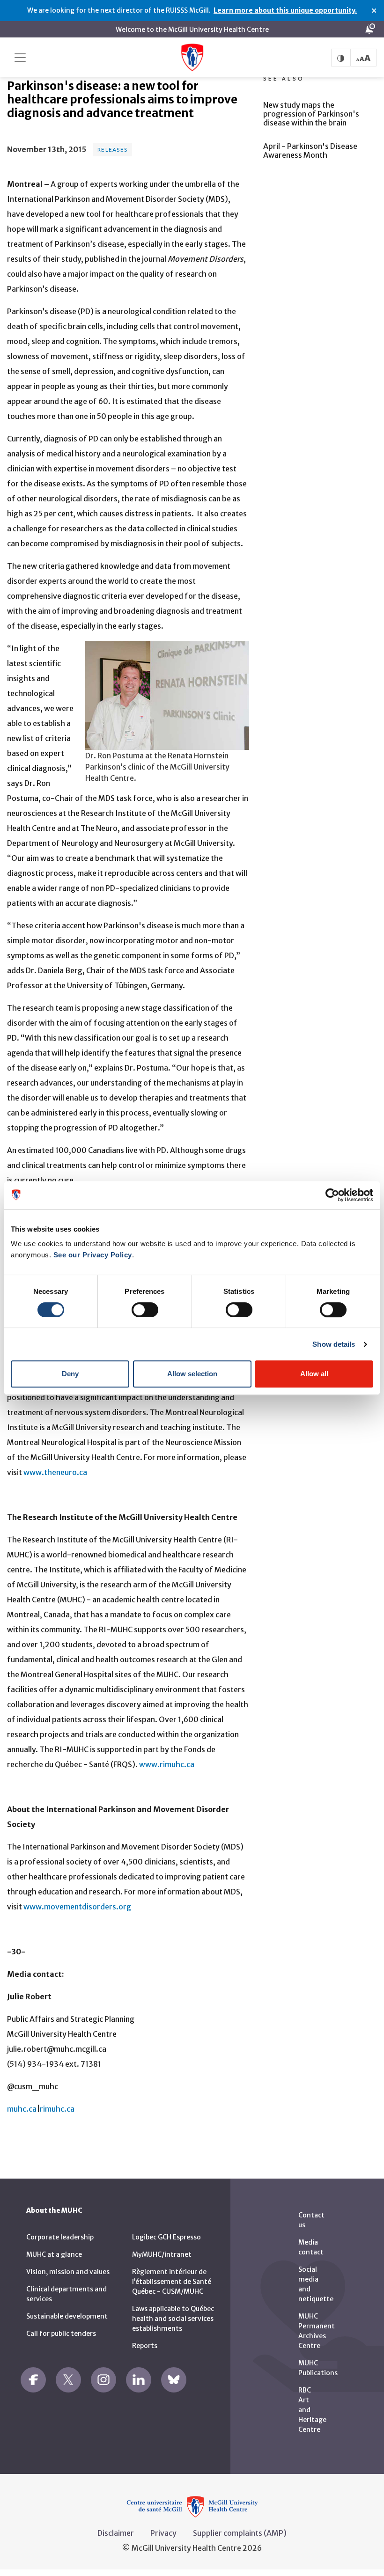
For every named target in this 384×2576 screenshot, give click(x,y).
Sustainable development (67, 2316)
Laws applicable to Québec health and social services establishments (173, 2319)
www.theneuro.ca (55, 1472)
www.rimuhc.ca (167, 1764)
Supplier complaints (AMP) (240, 2533)
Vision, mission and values (68, 2272)
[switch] (145, 1310)
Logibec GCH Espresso (166, 2237)
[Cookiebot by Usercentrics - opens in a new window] (332, 1195)
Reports (145, 2346)
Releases (112, 150)
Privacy (163, 2533)
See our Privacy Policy (93, 1255)
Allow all (314, 1374)
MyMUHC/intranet (162, 2254)
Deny (70, 1374)
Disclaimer (116, 2533)
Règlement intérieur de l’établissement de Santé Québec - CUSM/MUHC (172, 2282)
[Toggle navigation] (20, 58)
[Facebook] (33, 2380)
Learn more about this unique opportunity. (285, 10)
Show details (334, 1344)
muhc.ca (22, 2109)
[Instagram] (103, 2380)
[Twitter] (68, 2380)
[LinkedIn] (139, 2380)
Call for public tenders (61, 2334)
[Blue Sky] (174, 2380)
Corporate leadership (60, 2237)
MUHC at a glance (54, 2254)
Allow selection (192, 1374)
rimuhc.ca (57, 2109)
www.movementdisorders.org (77, 1907)
